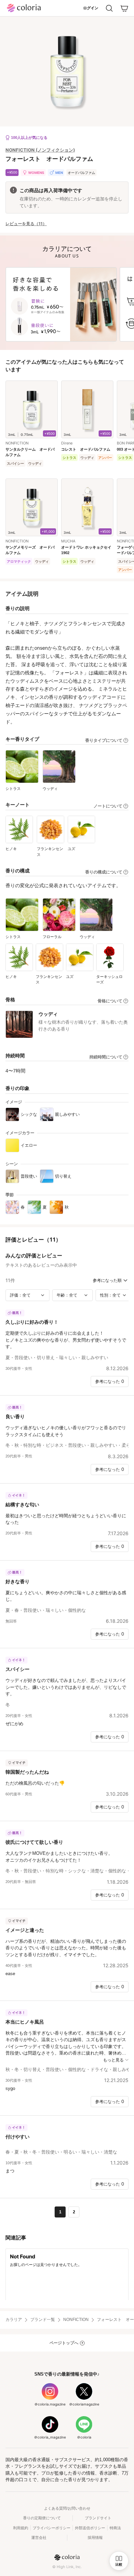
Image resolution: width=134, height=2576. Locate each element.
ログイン (91, 8)
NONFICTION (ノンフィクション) (40, 150)
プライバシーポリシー (52, 2528)
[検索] (109, 8)
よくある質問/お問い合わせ (67, 2508)
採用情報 (95, 2538)
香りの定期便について (42, 2518)
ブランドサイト (98, 2518)
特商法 (115, 2528)
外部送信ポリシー (90, 2528)
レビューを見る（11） (26, 224)
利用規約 (21, 2528)
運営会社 (39, 2538)
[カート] (124, 8)
